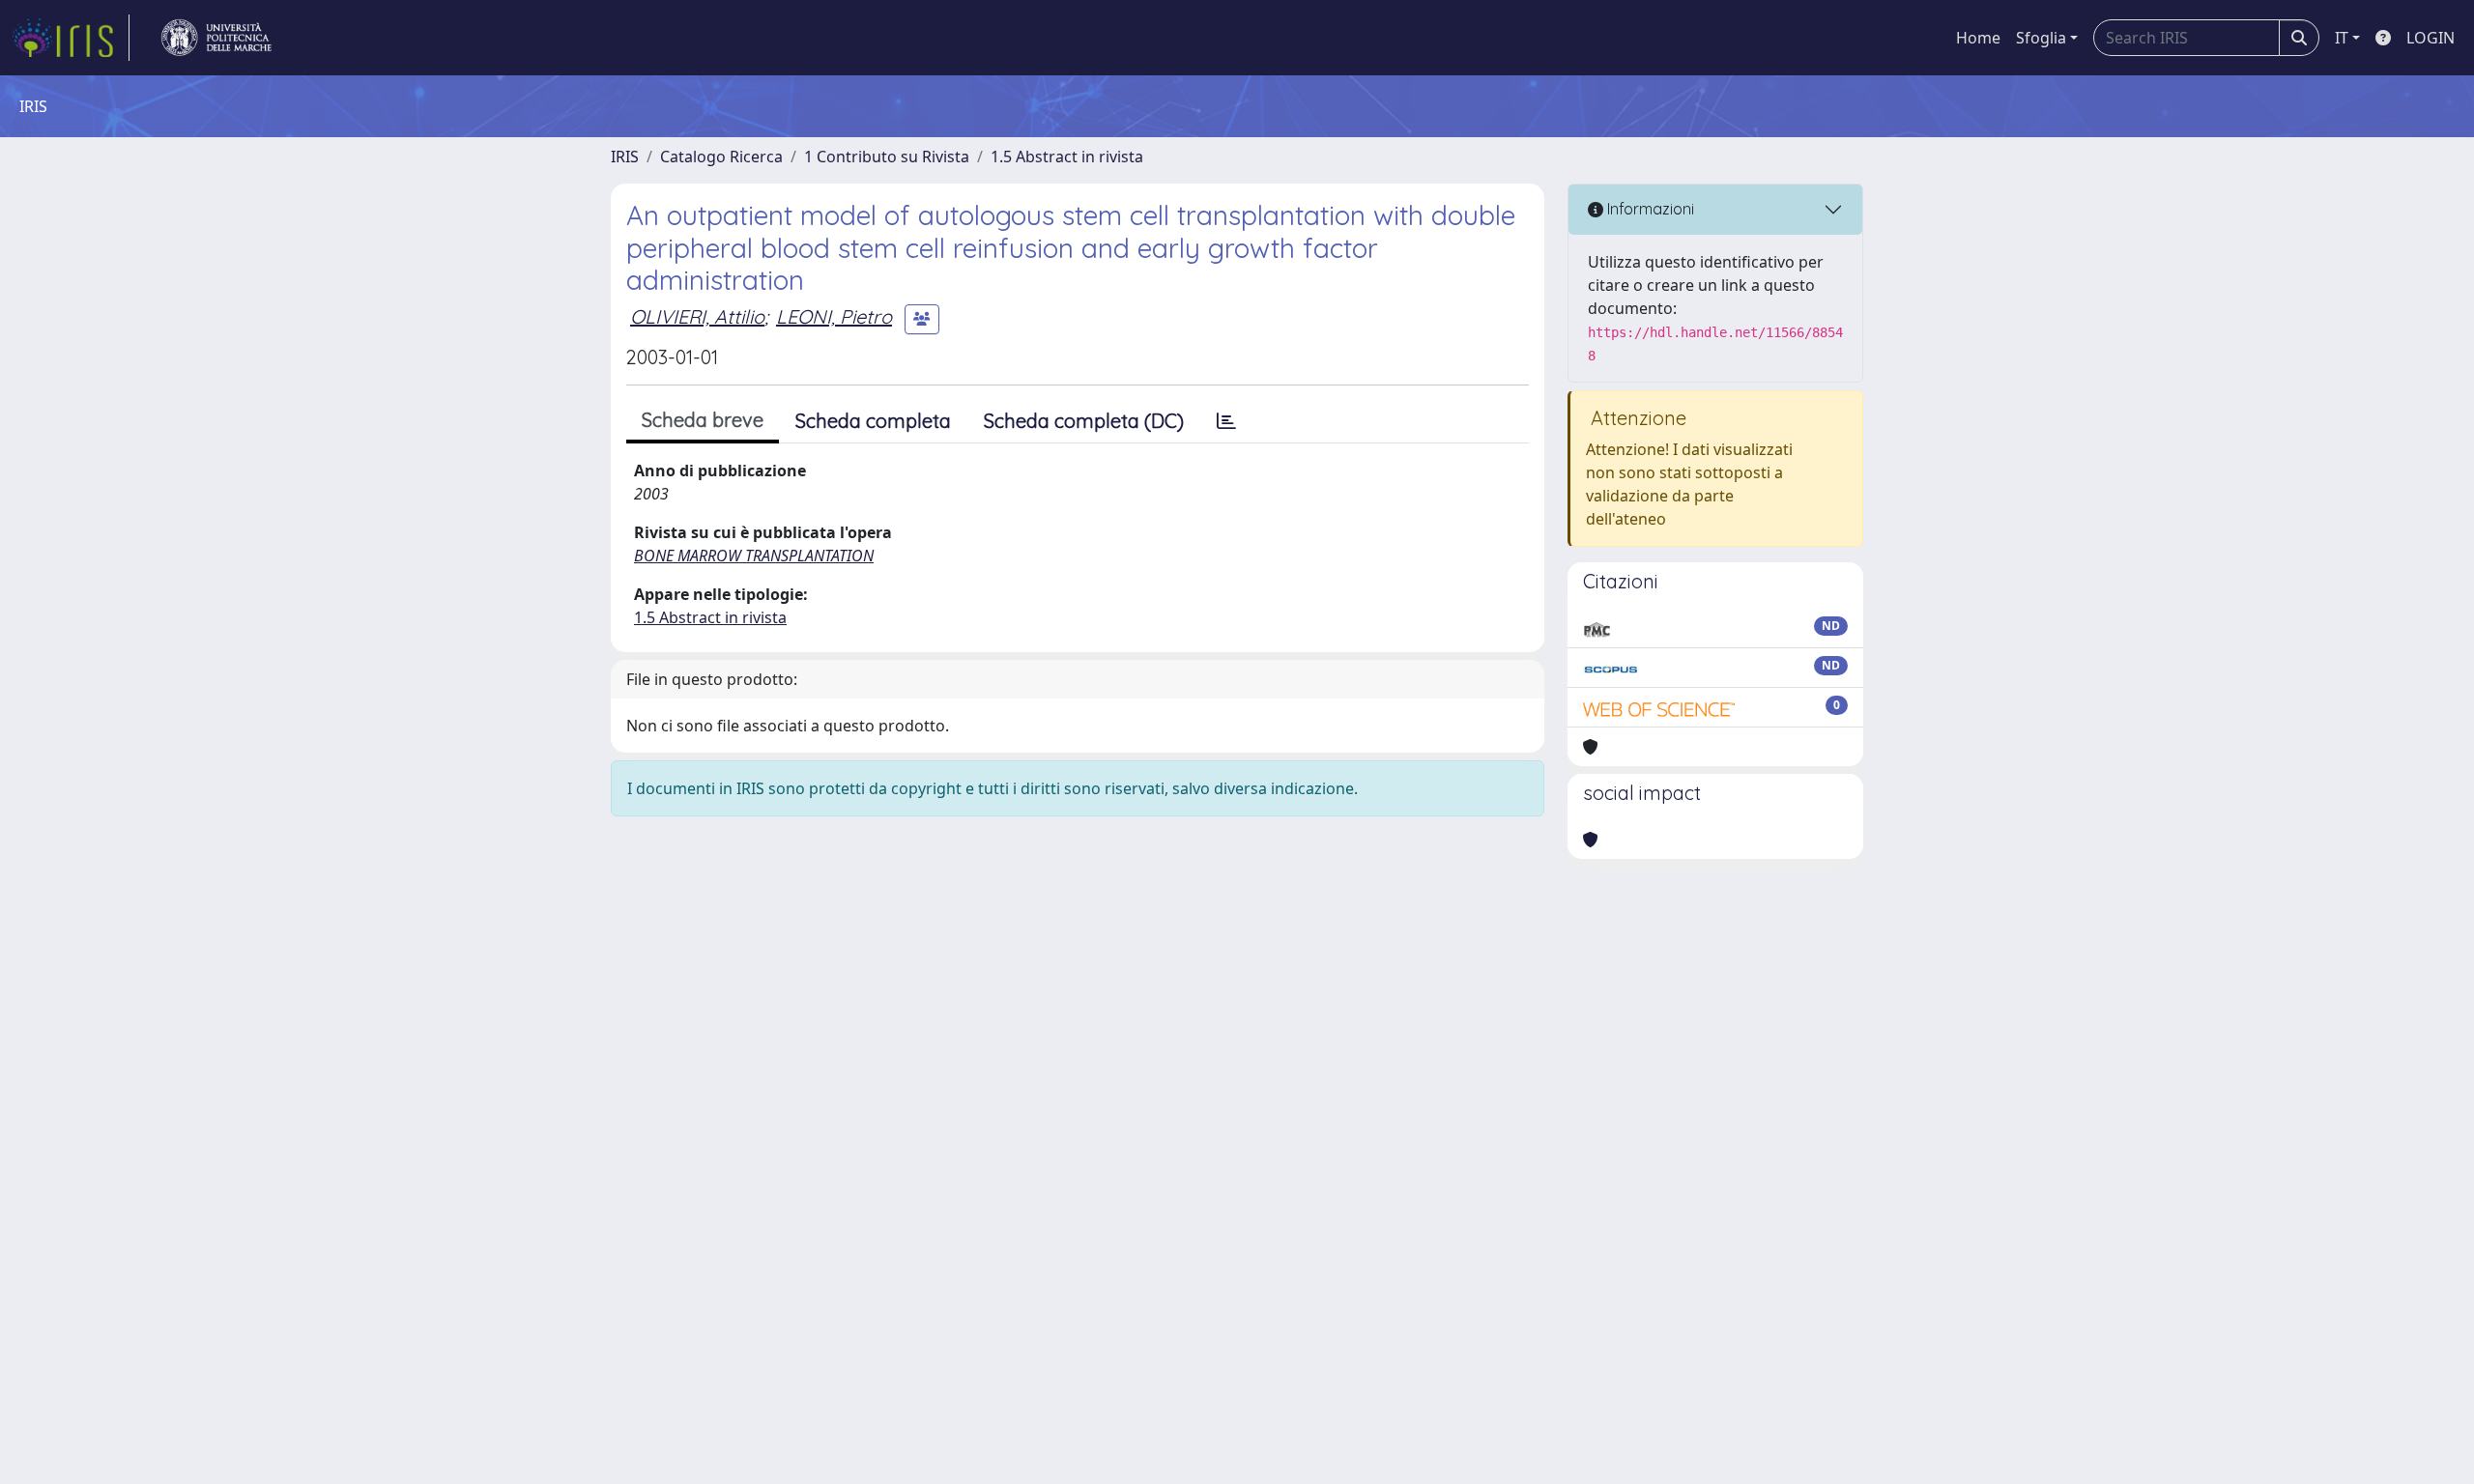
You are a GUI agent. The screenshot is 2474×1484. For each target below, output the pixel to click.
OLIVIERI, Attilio (697, 316)
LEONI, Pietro (834, 316)
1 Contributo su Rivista (887, 157)
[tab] (1226, 421)
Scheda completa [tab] (873, 421)
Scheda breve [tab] (703, 420)
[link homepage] (71, 38)
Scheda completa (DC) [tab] (1084, 421)
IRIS (625, 157)
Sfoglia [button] (2041, 38)
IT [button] (2342, 38)
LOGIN (2431, 38)
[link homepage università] (216, 38)
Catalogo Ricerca (721, 157)
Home (1978, 38)
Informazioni (1649, 209)
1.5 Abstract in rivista (1067, 157)
